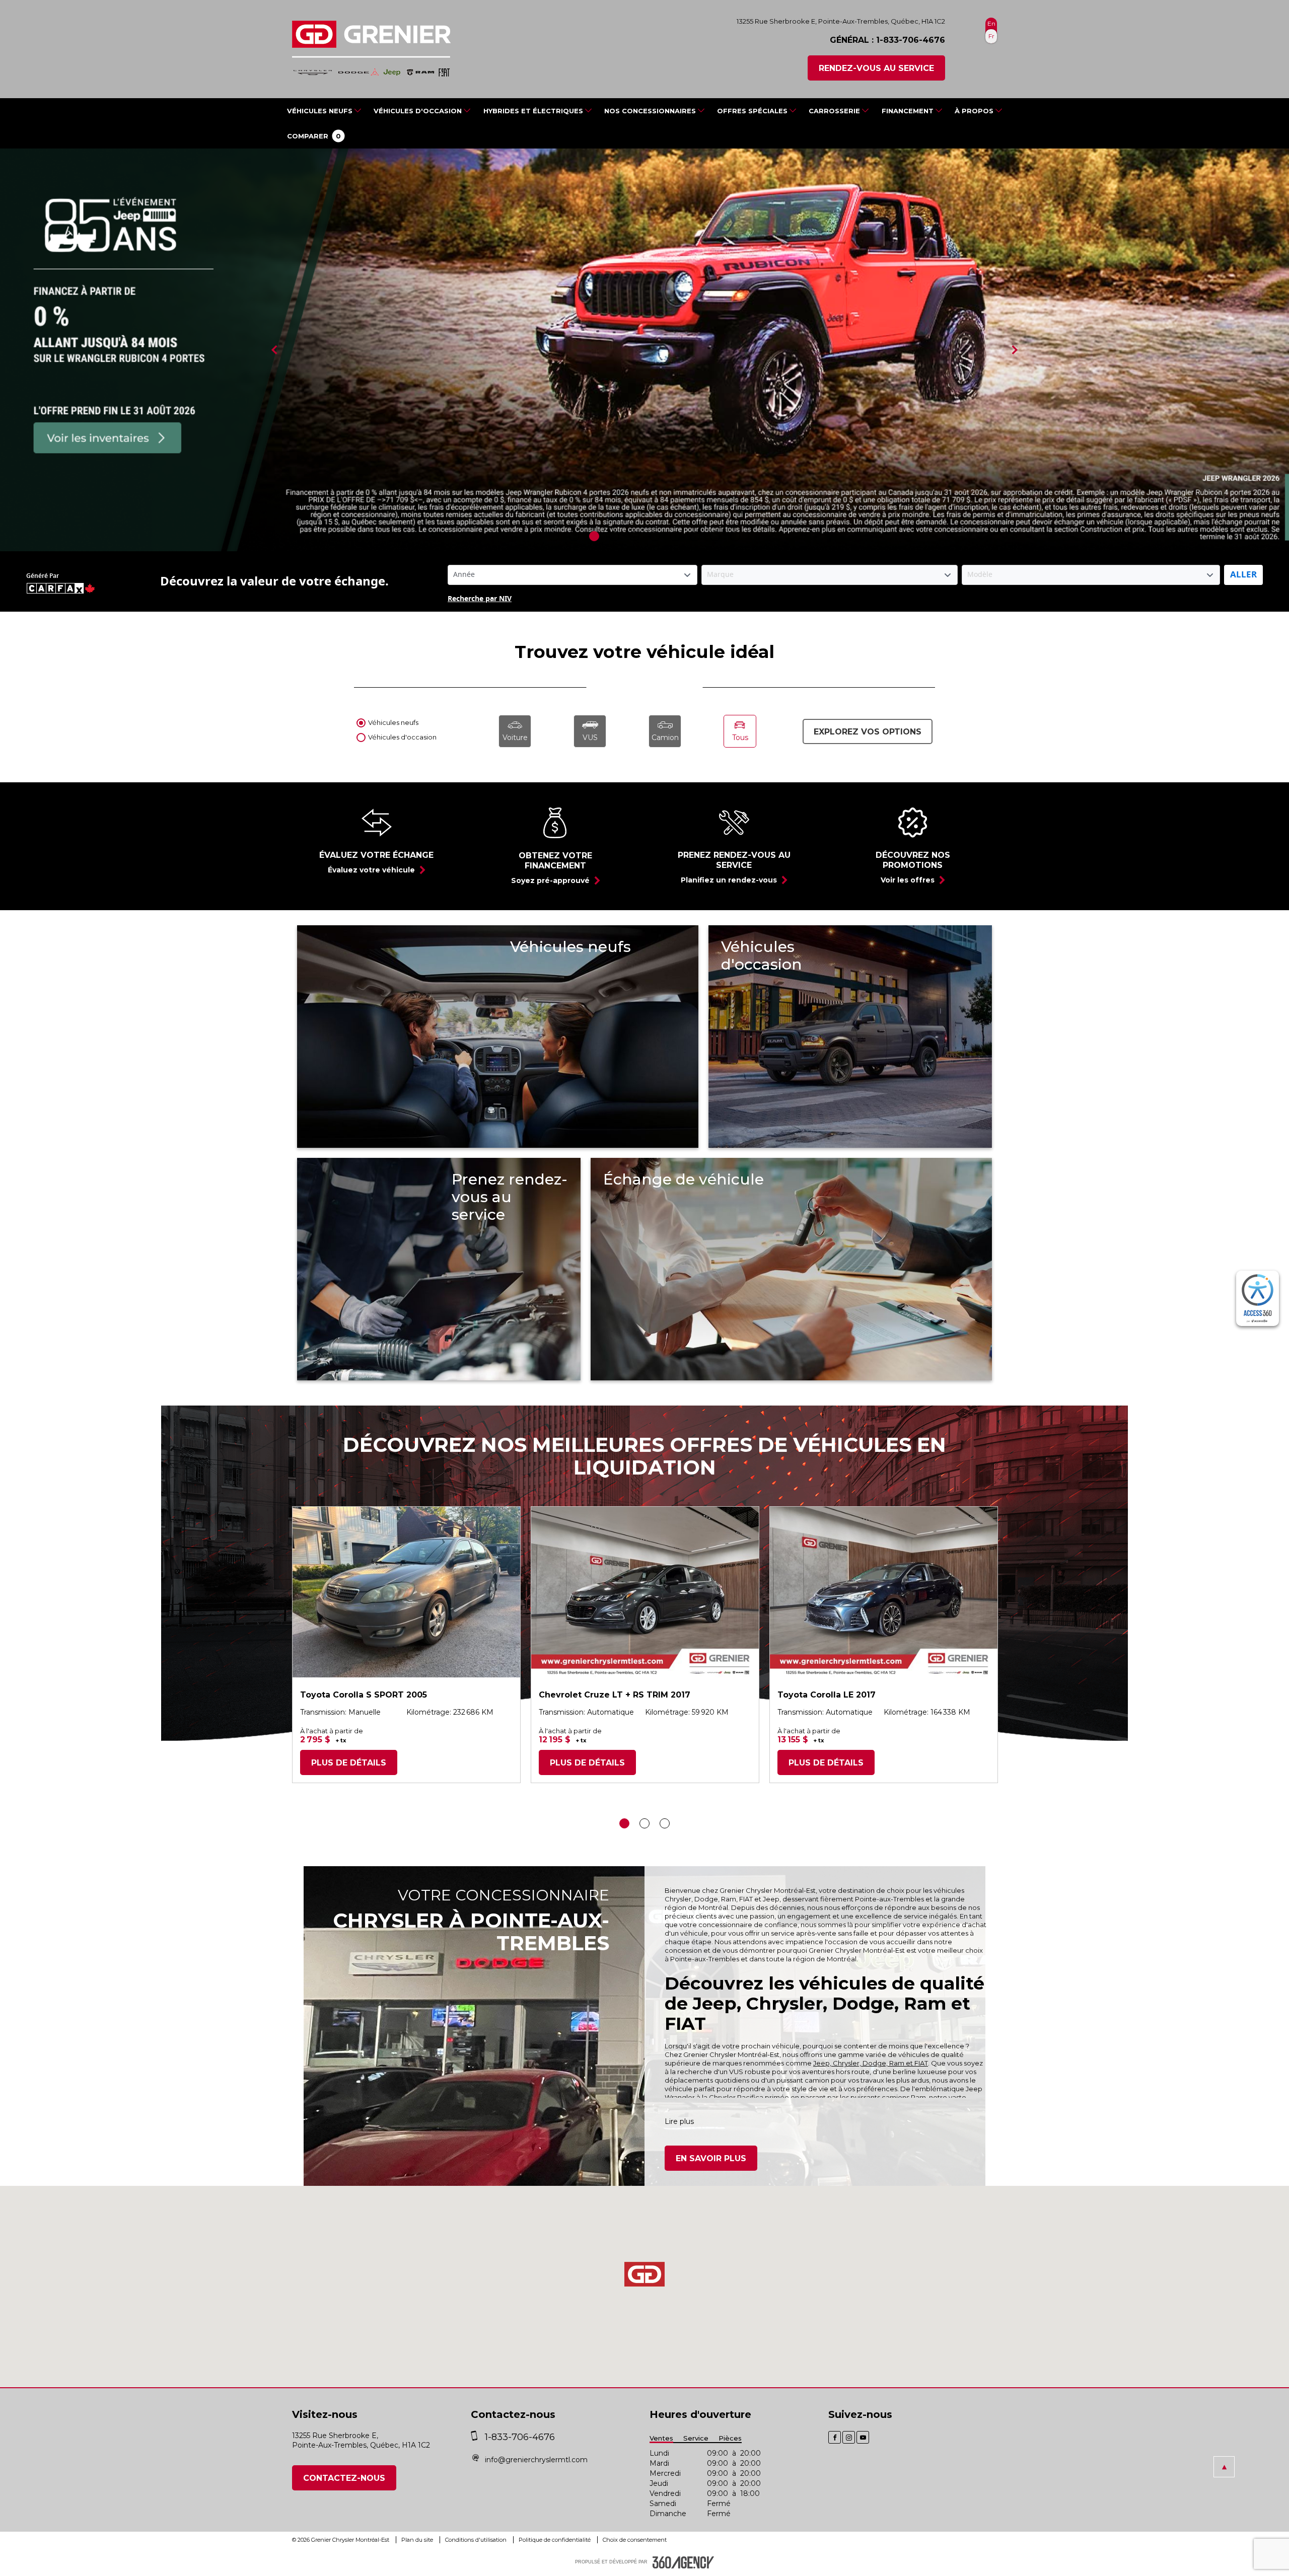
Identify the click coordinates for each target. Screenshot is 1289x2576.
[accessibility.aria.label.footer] (683, 2562)
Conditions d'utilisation (477, 2540)
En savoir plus (711, 2158)
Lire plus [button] (679, 2121)
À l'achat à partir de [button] (332, 1731)
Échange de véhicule (664, 1241)
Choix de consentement (635, 2540)
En (991, 23)
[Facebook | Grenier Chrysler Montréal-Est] (835, 2437)
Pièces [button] (730, 2438)
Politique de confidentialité (555, 2540)
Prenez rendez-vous (510, 1297)
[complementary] (1258, 1298)
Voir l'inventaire (773, 1034)
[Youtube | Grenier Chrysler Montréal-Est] (863, 2437)
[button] (314, 136)
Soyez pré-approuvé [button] (550, 880)
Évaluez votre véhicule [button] (371, 870)
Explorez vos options (868, 732)
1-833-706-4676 (911, 40)
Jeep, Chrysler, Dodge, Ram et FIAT (871, 2063)
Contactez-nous (344, 2478)
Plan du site (418, 2540)
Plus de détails (349, 1763)
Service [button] (696, 2438)
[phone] (477, 2437)
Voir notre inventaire (574, 1025)
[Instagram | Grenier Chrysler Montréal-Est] (849, 2437)
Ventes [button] (661, 2438)
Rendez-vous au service (876, 68)
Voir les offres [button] (908, 880)
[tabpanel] (644, 350)
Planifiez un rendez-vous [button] (729, 880)
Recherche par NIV (480, 599)
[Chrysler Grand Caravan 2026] (644, 350)
